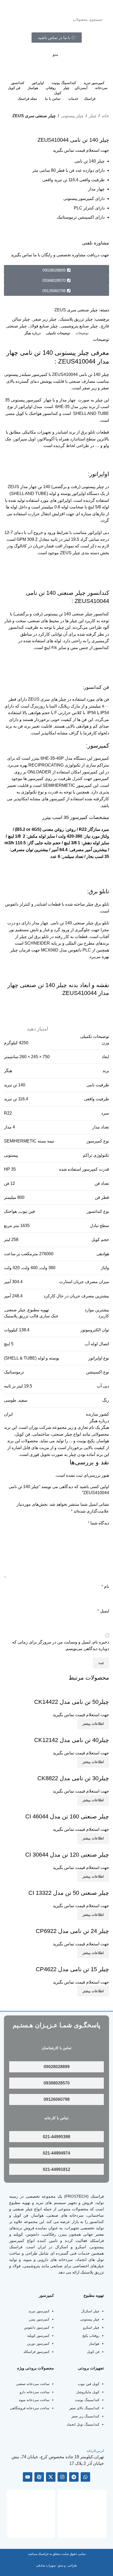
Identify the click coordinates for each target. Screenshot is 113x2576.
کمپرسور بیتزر (39, 2319)
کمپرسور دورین (38, 2344)
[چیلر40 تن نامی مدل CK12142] (80, 1733)
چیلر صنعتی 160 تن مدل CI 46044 (67, 1816)
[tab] (82, 333)
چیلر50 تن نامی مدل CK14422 (72, 1702)
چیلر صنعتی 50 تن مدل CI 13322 (69, 1893)
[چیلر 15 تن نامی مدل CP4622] (80, 1962)
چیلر (93, 116)
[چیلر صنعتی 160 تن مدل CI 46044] (77, 1809)
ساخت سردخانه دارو (35, 2392)
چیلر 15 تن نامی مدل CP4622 (72, 1969)
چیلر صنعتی (17, 326)
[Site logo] (76, 6)
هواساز (94, 2344)
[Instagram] (62, 2477)
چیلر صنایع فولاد (44, 326)
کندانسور (96, 2222)
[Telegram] (74, 2477)
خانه (105, 116)
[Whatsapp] (85, 2477)
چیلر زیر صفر (45, 319)
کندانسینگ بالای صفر (84, 2408)
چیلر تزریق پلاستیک (76, 319)
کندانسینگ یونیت (87, 2400)
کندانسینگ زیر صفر (85, 2416)
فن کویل (93, 2352)
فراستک (97, 2196)
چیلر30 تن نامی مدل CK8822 (73, 1778)
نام (105, 1586)
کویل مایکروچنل (88, 2392)
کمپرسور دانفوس (37, 2327)
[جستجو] (13, 19)
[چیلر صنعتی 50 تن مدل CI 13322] (78, 1885)
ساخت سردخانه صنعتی (33, 2384)
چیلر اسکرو (91, 2327)
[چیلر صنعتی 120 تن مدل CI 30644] (77, 1847)
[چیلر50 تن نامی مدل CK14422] (80, 1694)
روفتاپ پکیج (91, 2336)
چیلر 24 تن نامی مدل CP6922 (72, 1931)
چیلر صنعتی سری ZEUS (34, 116)
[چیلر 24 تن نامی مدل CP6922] (80, 1923)
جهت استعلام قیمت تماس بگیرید (81, 150)
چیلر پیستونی (72, 116)
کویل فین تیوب (89, 2384)
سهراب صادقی (46, 2565)
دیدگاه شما (98, 1523)
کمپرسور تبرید (39, 2311)
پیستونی (11, 1155)
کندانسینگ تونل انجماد (83, 2424)
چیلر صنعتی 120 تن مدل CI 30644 (67, 1855)
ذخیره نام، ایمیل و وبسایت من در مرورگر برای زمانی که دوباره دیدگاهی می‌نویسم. (61, 1645)
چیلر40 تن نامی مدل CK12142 (72, 1740)
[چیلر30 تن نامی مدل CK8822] (81, 1771)
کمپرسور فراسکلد (36, 2352)
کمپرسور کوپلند (38, 2336)
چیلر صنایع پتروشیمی (79, 326)
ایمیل (103, 1611)
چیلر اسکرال (90, 2311)
